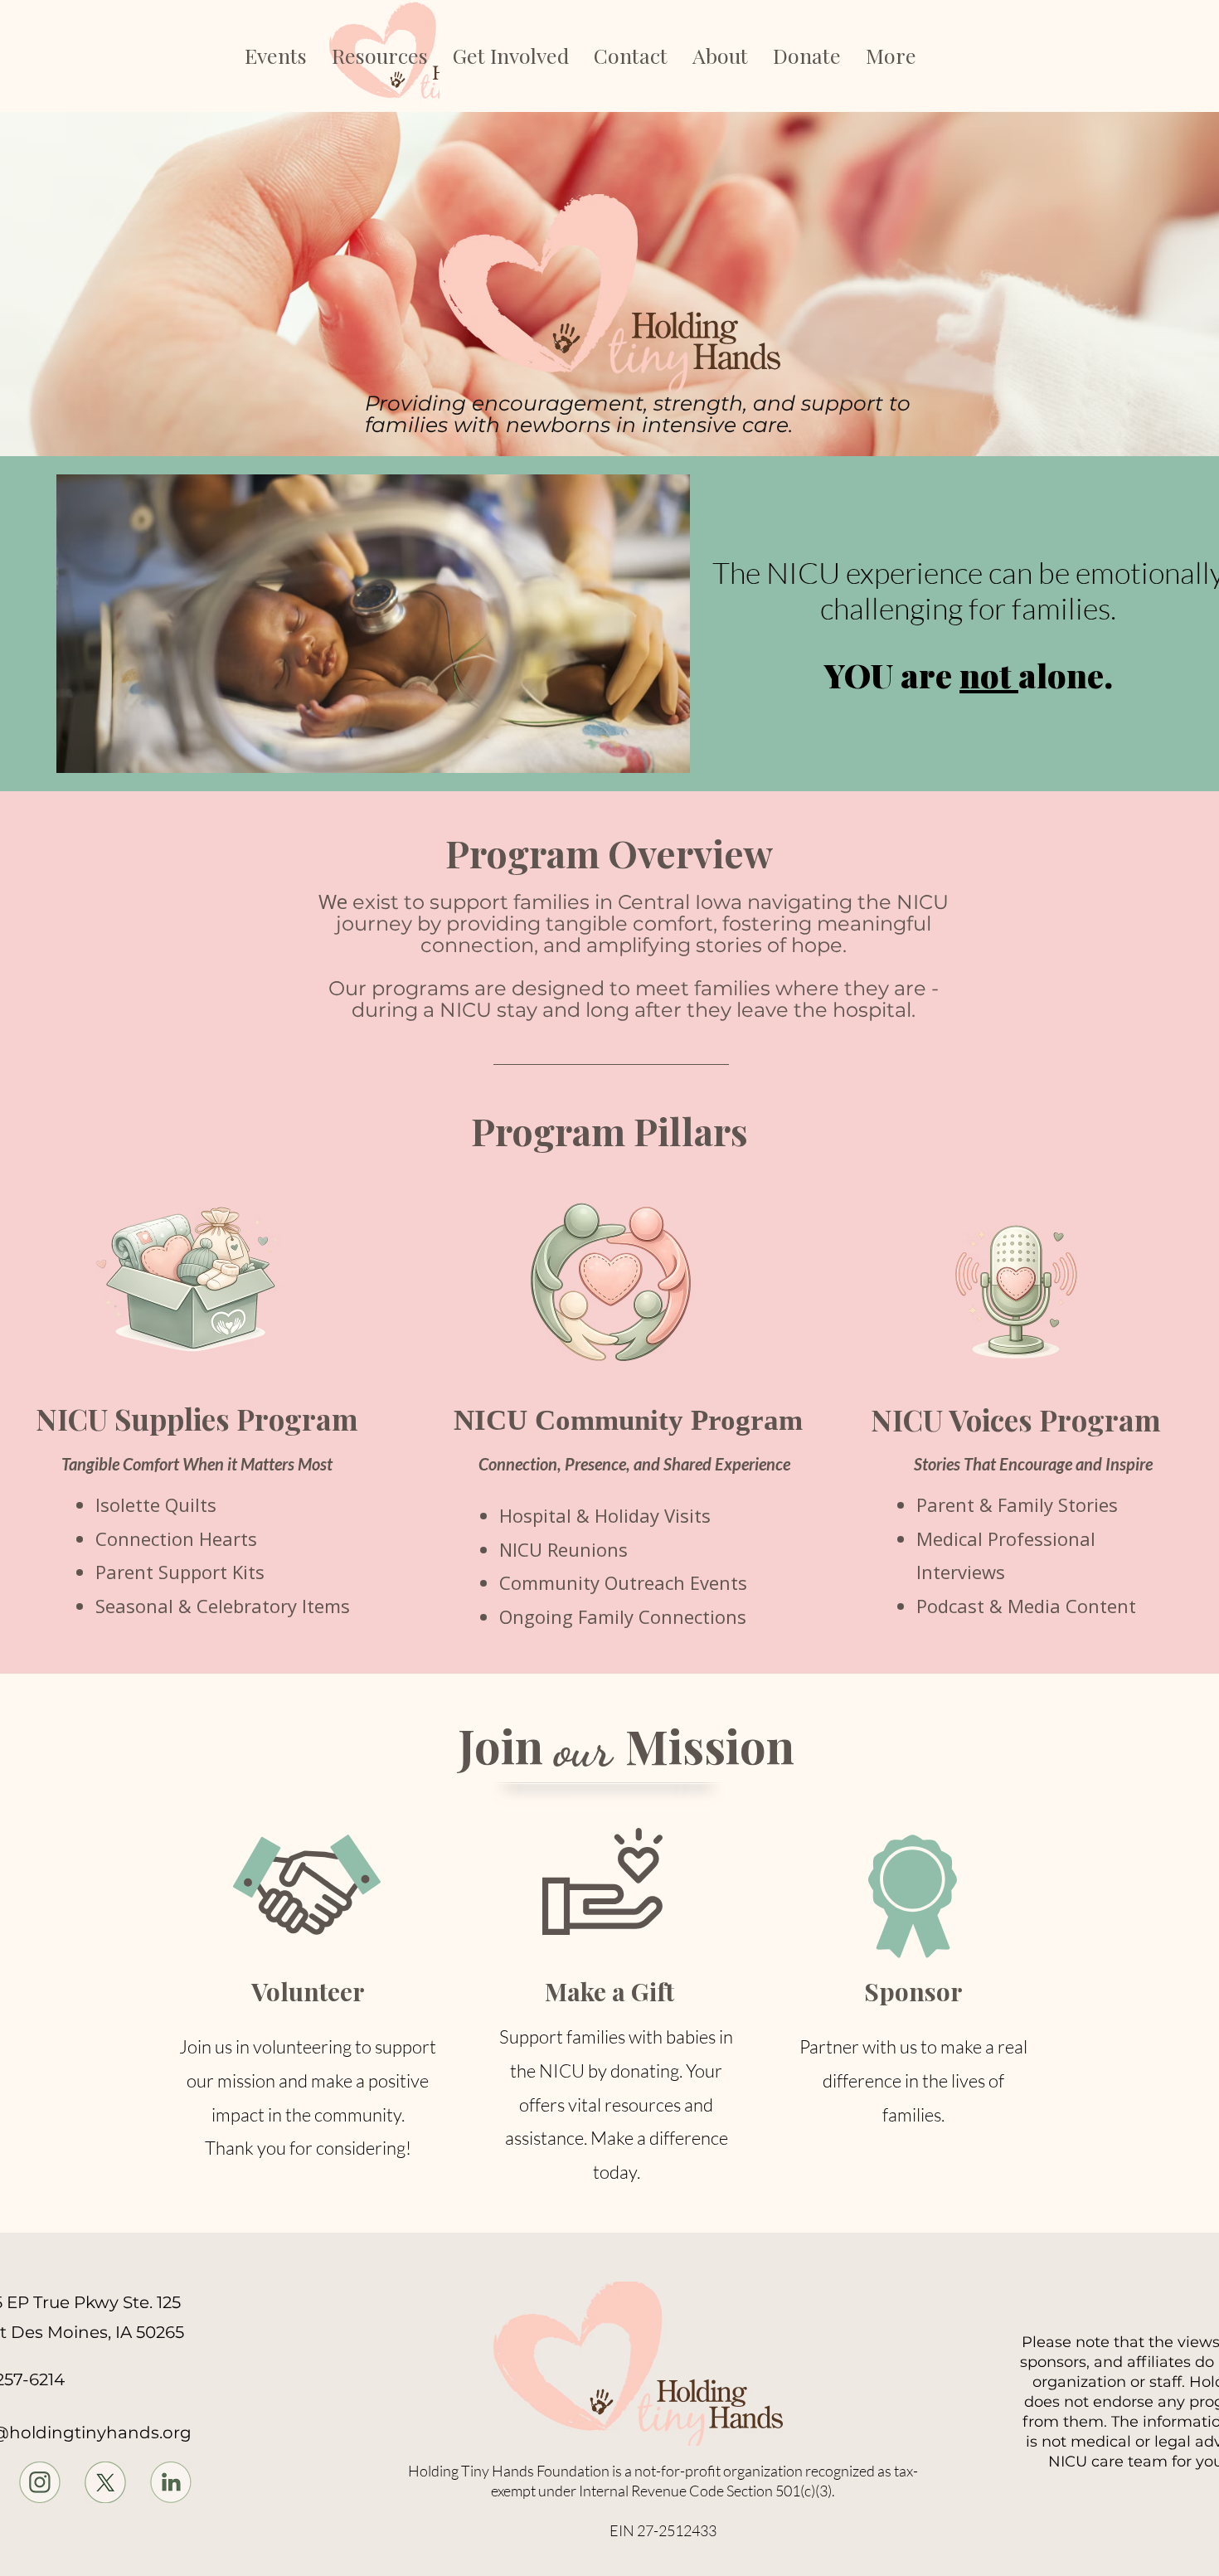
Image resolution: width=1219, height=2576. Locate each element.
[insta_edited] (40, 2482)
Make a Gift (609, 1991)
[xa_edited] (105, 2482)
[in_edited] (171, 2482)
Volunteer (308, 1991)
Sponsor (913, 1991)
